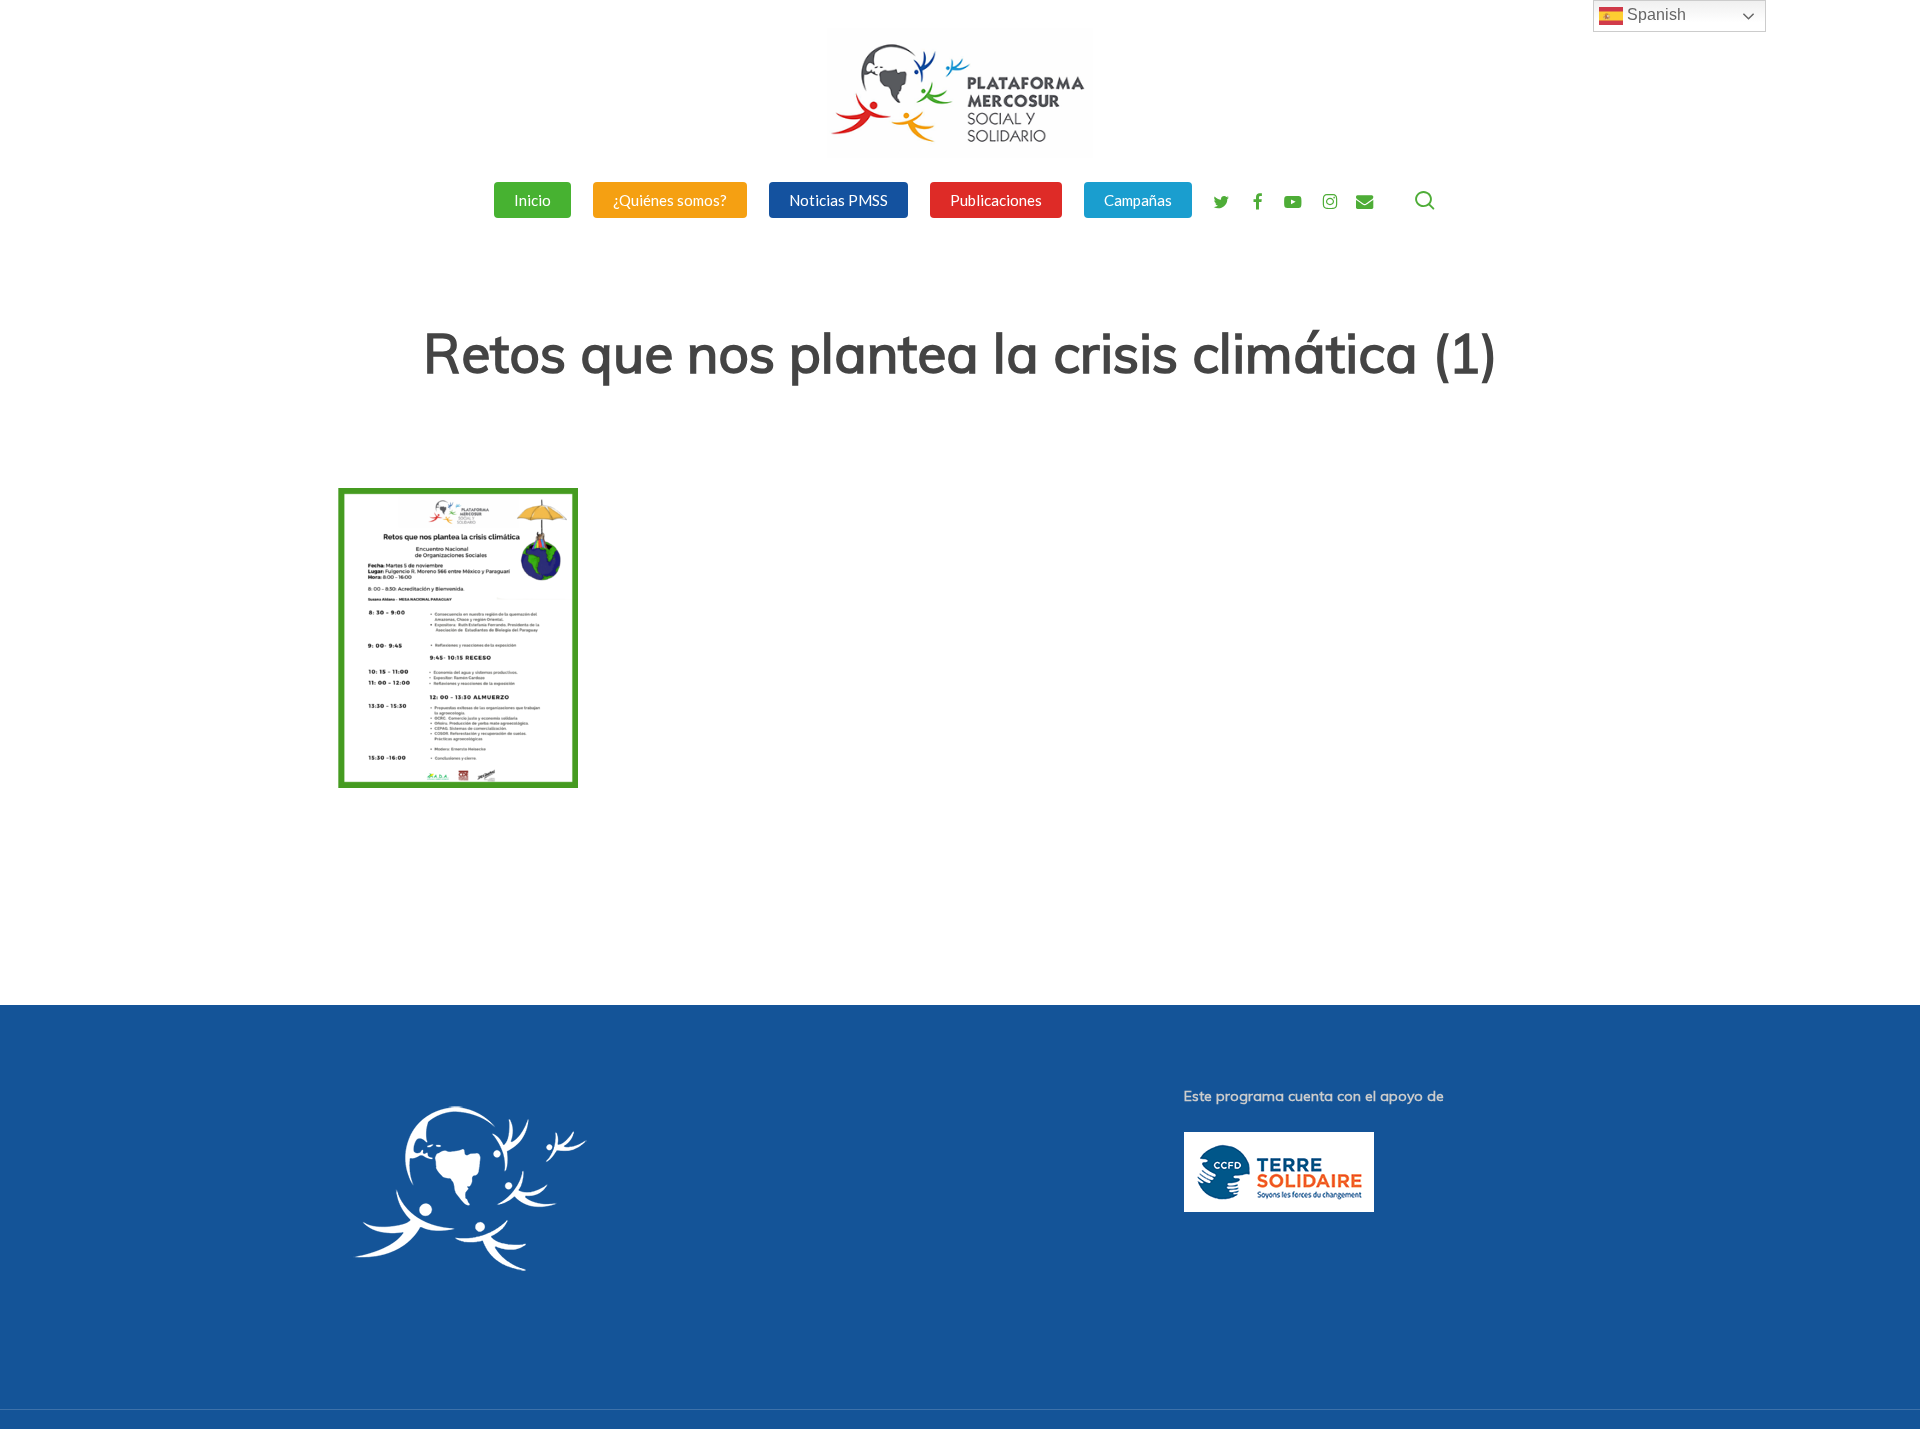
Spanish (1654, 14)
